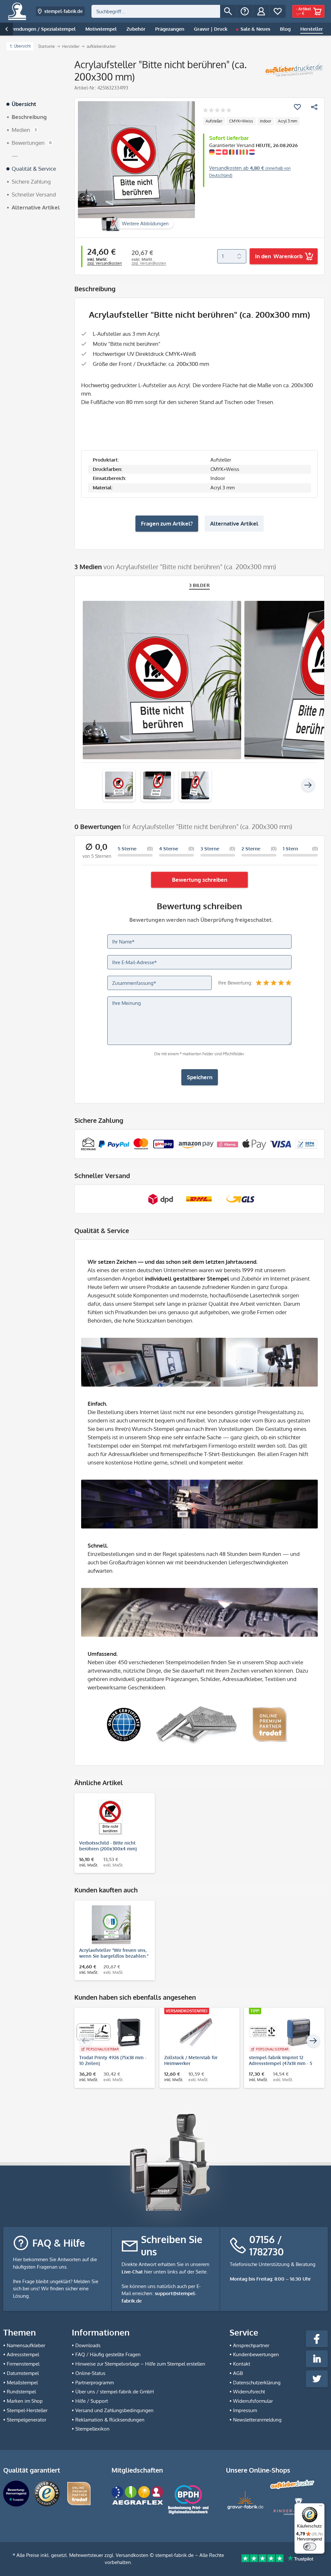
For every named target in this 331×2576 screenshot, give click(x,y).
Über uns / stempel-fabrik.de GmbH (115, 2392)
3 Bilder (200, 585)
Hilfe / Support (92, 2401)
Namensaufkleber (26, 2345)
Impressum (245, 2410)
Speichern (200, 1077)
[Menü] (321, 2507)
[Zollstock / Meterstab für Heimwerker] (196, 2032)
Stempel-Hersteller (27, 2410)
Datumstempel (23, 2373)
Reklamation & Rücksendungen (110, 2420)
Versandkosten (132, 2555)
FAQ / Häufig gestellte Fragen (108, 2354)
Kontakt (242, 2364)
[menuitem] (164, 11)
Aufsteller (214, 121)
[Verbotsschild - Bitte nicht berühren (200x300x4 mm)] (111, 1817)
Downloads (88, 2345)
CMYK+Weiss (241, 121)
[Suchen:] (156, 11)
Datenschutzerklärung (257, 2383)
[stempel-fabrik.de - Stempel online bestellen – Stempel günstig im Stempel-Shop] (17, 11)
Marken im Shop (25, 2401)
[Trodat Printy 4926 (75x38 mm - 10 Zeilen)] (111, 2032)
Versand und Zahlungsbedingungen (114, 2410)
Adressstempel (23, 2354)
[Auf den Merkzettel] (297, 107)
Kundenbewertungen (256, 2354)
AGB (238, 2373)
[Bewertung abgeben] (217, 111)
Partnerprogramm (95, 2383)
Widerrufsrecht (249, 2392)
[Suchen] (228, 11)
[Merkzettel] (278, 11)
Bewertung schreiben (200, 880)
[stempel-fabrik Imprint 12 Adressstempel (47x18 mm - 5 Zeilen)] (281, 2032)
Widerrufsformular (253, 2401)
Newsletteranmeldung (257, 2420)
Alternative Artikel (234, 523)
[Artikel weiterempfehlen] (314, 107)
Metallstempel (22, 2383)
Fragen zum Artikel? (167, 523)
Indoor (266, 121)
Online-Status (90, 2373)
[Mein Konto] (261, 11)
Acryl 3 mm (288, 121)
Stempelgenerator (27, 2420)
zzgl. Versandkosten (105, 263)
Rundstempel (21, 2392)
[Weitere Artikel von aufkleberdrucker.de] (294, 70)
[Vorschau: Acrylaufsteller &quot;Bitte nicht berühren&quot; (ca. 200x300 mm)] (119, 785)
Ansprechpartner (251, 2345)
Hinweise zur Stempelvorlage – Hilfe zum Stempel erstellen (140, 2364)
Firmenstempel (23, 2364)
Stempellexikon (92, 2429)
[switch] (310, 2547)
